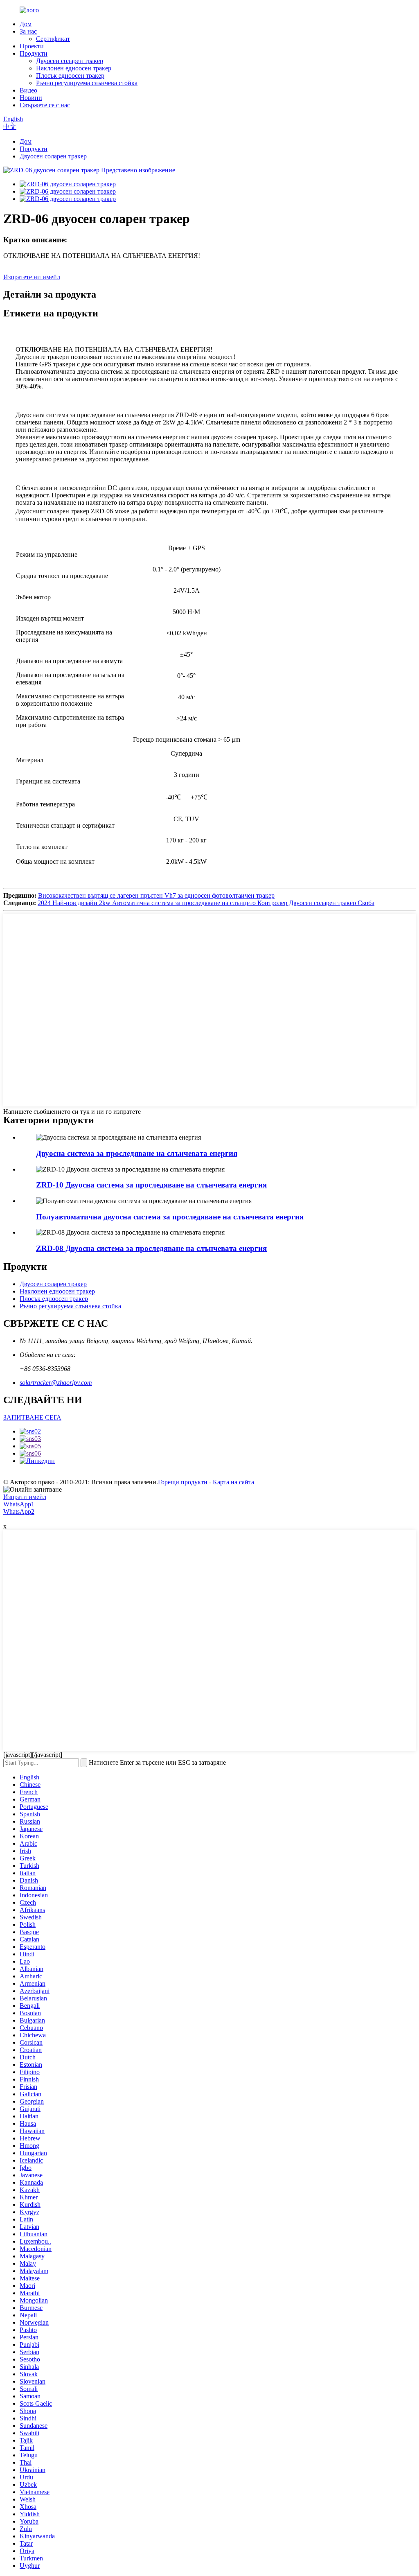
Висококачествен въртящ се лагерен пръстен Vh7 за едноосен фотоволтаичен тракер (156, 895)
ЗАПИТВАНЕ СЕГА (32, 1417)
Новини (31, 98)
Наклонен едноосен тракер (74, 68)
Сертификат (53, 39)
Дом (26, 24)
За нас (28, 31)
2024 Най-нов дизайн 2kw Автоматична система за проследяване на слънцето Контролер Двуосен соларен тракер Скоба (206, 903)
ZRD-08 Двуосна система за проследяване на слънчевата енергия (151, 1248)
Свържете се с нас (45, 105)
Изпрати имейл (25, 1497)
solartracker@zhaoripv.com (56, 1383)
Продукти (34, 53)
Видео (28, 90)
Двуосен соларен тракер (70, 61)
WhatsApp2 (19, 1512)
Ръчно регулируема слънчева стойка (87, 83)
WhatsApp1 (19, 1504)
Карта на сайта (233, 1482)
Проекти (32, 46)
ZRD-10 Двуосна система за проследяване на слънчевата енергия (151, 1185)
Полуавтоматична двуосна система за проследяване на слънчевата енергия (170, 1217)
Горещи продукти (183, 1482)
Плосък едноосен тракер (70, 76)
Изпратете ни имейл (32, 277)
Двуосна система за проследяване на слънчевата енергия (137, 1153)
